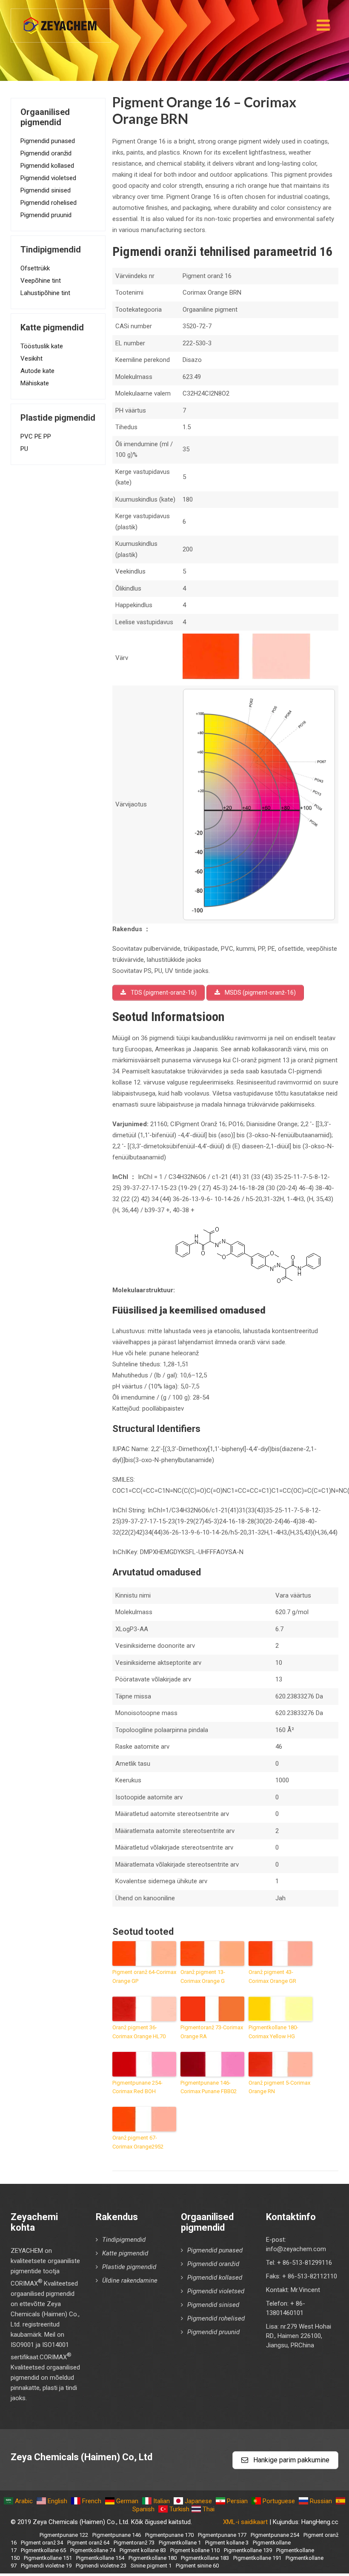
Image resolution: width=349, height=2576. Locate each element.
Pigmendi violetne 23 (101, 2566)
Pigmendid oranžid (46, 153)
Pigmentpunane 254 (275, 2535)
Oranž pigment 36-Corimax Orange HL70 (139, 2032)
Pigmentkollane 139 (248, 2550)
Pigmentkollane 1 (180, 2543)
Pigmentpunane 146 (117, 2535)
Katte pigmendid (125, 2253)
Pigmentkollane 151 (48, 2558)
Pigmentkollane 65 (43, 2550)
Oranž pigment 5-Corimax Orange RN (279, 2087)
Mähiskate (35, 383)
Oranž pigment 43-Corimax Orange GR (272, 1976)
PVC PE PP (36, 436)
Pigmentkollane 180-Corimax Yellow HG (273, 2032)
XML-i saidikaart (245, 2522)
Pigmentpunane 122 (64, 2535)
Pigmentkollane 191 (257, 2558)
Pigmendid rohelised (49, 203)
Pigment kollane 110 (195, 2550)
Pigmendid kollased (47, 166)
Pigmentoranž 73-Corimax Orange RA (212, 2032)
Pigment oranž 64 (88, 2543)
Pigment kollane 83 (143, 2550)
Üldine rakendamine (130, 2281)
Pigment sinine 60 (197, 2566)
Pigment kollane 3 (227, 2543)
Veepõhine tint (41, 281)
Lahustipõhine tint (45, 293)
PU (24, 449)
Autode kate (37, 371)
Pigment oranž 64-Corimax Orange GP (144, 1976)
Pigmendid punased (48, 141)
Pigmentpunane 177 (222, 2535)
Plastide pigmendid (129, 2267)
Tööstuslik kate (42, 346)
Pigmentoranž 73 (134, 2543)
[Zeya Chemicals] (61, 21)
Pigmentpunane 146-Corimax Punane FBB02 (209, 2087)
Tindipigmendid (124, 2240)
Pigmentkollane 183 (205, 2558)
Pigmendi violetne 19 (46, 2566)
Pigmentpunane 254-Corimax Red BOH (137, 2087)
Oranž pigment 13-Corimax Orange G (203, 1976)
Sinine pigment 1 (151, 2566)
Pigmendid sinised (46, 190)
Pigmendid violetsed (48, 178)
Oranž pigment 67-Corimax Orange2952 (138, 2142)
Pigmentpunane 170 (169, 2535)
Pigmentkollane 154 (100, 2558)
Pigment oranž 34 (42, 2543)
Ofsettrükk (35, 268)
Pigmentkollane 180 (153, 2558)
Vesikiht (31, 359)
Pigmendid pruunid (46, 215)
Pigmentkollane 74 (93, 2550)
